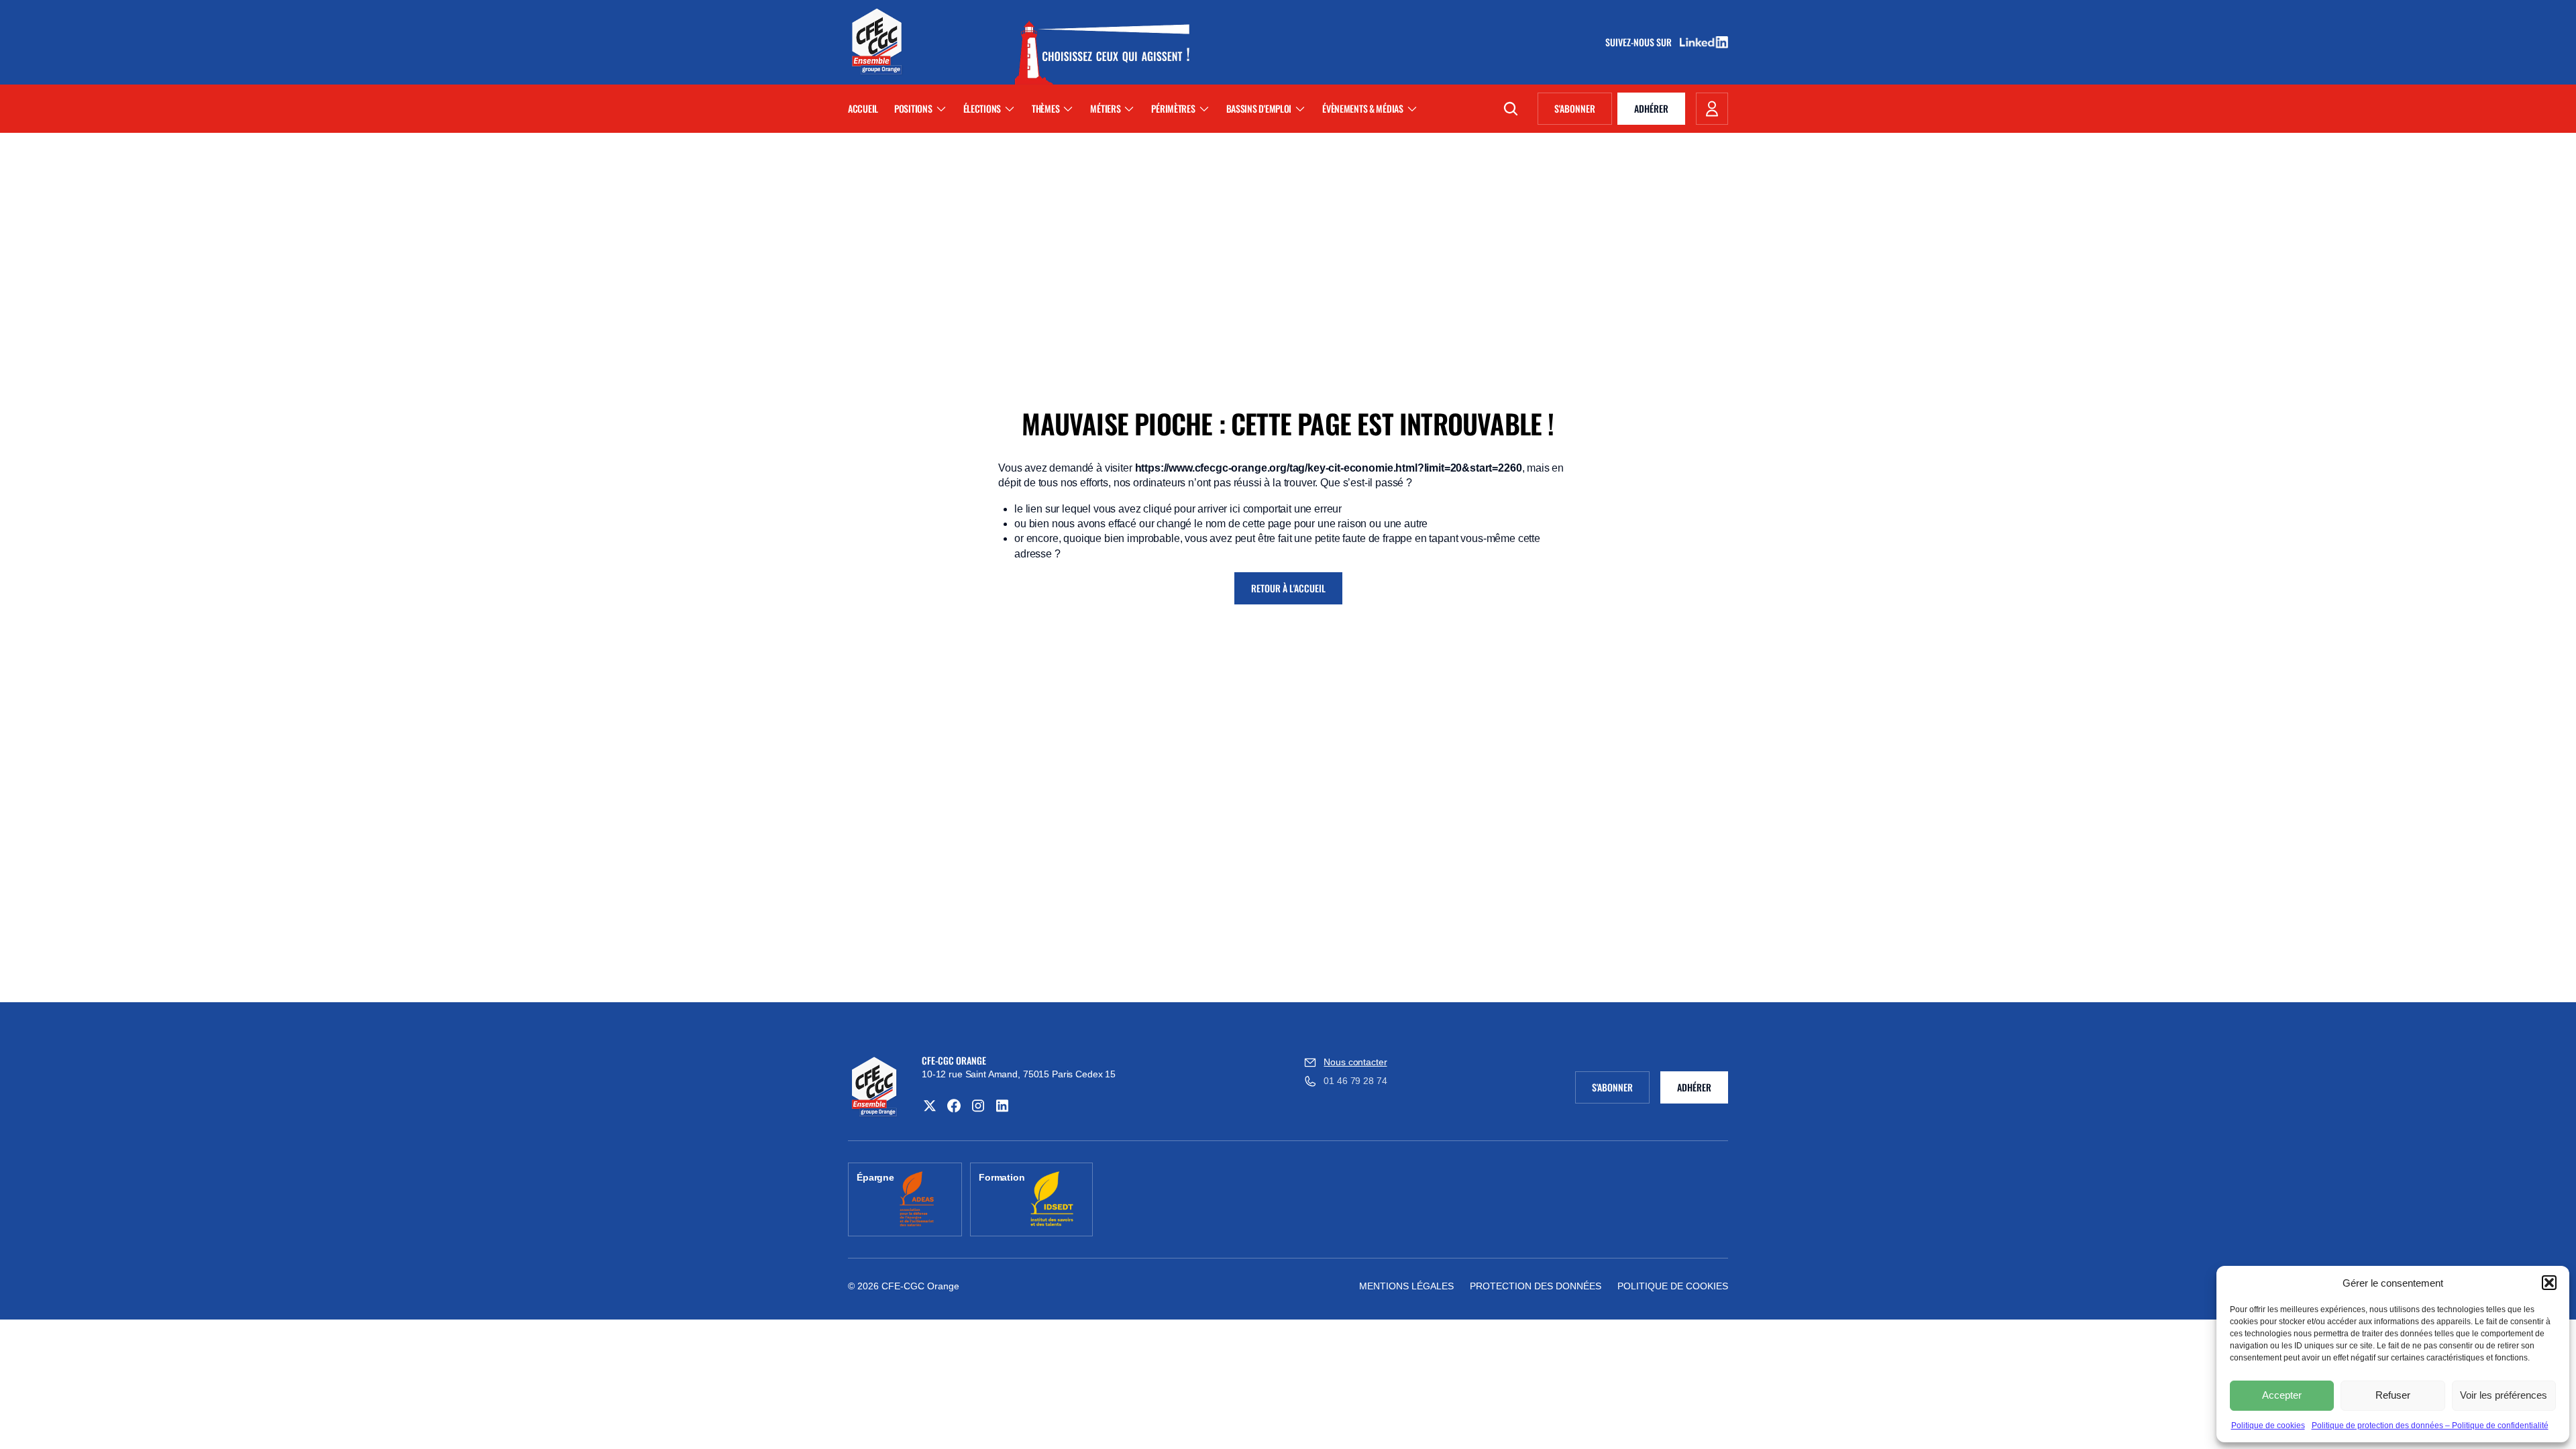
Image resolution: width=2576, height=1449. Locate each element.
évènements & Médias (1363, 108)
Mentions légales (1406, 1286)
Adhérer (1651, 108)
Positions (913, 108)
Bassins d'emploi (1259, 108)
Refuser (2393, 1395)
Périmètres (1173, 108)
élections (982, 108)
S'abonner (1583, 111)
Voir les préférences (2504, 1395)
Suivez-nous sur (1643, 42)
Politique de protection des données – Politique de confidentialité (2430, 1426)
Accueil (863, 108)
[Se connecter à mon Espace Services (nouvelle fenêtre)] (1712, 109)
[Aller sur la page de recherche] (1511, 109)
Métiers (1105, 108)
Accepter (2282, 1395)
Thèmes (1045, 108)
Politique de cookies (2268, 1426)
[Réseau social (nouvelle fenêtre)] (930, 1106)
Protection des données (1536, 1286)
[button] (2549, 1283)
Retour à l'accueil (1288, 588)
